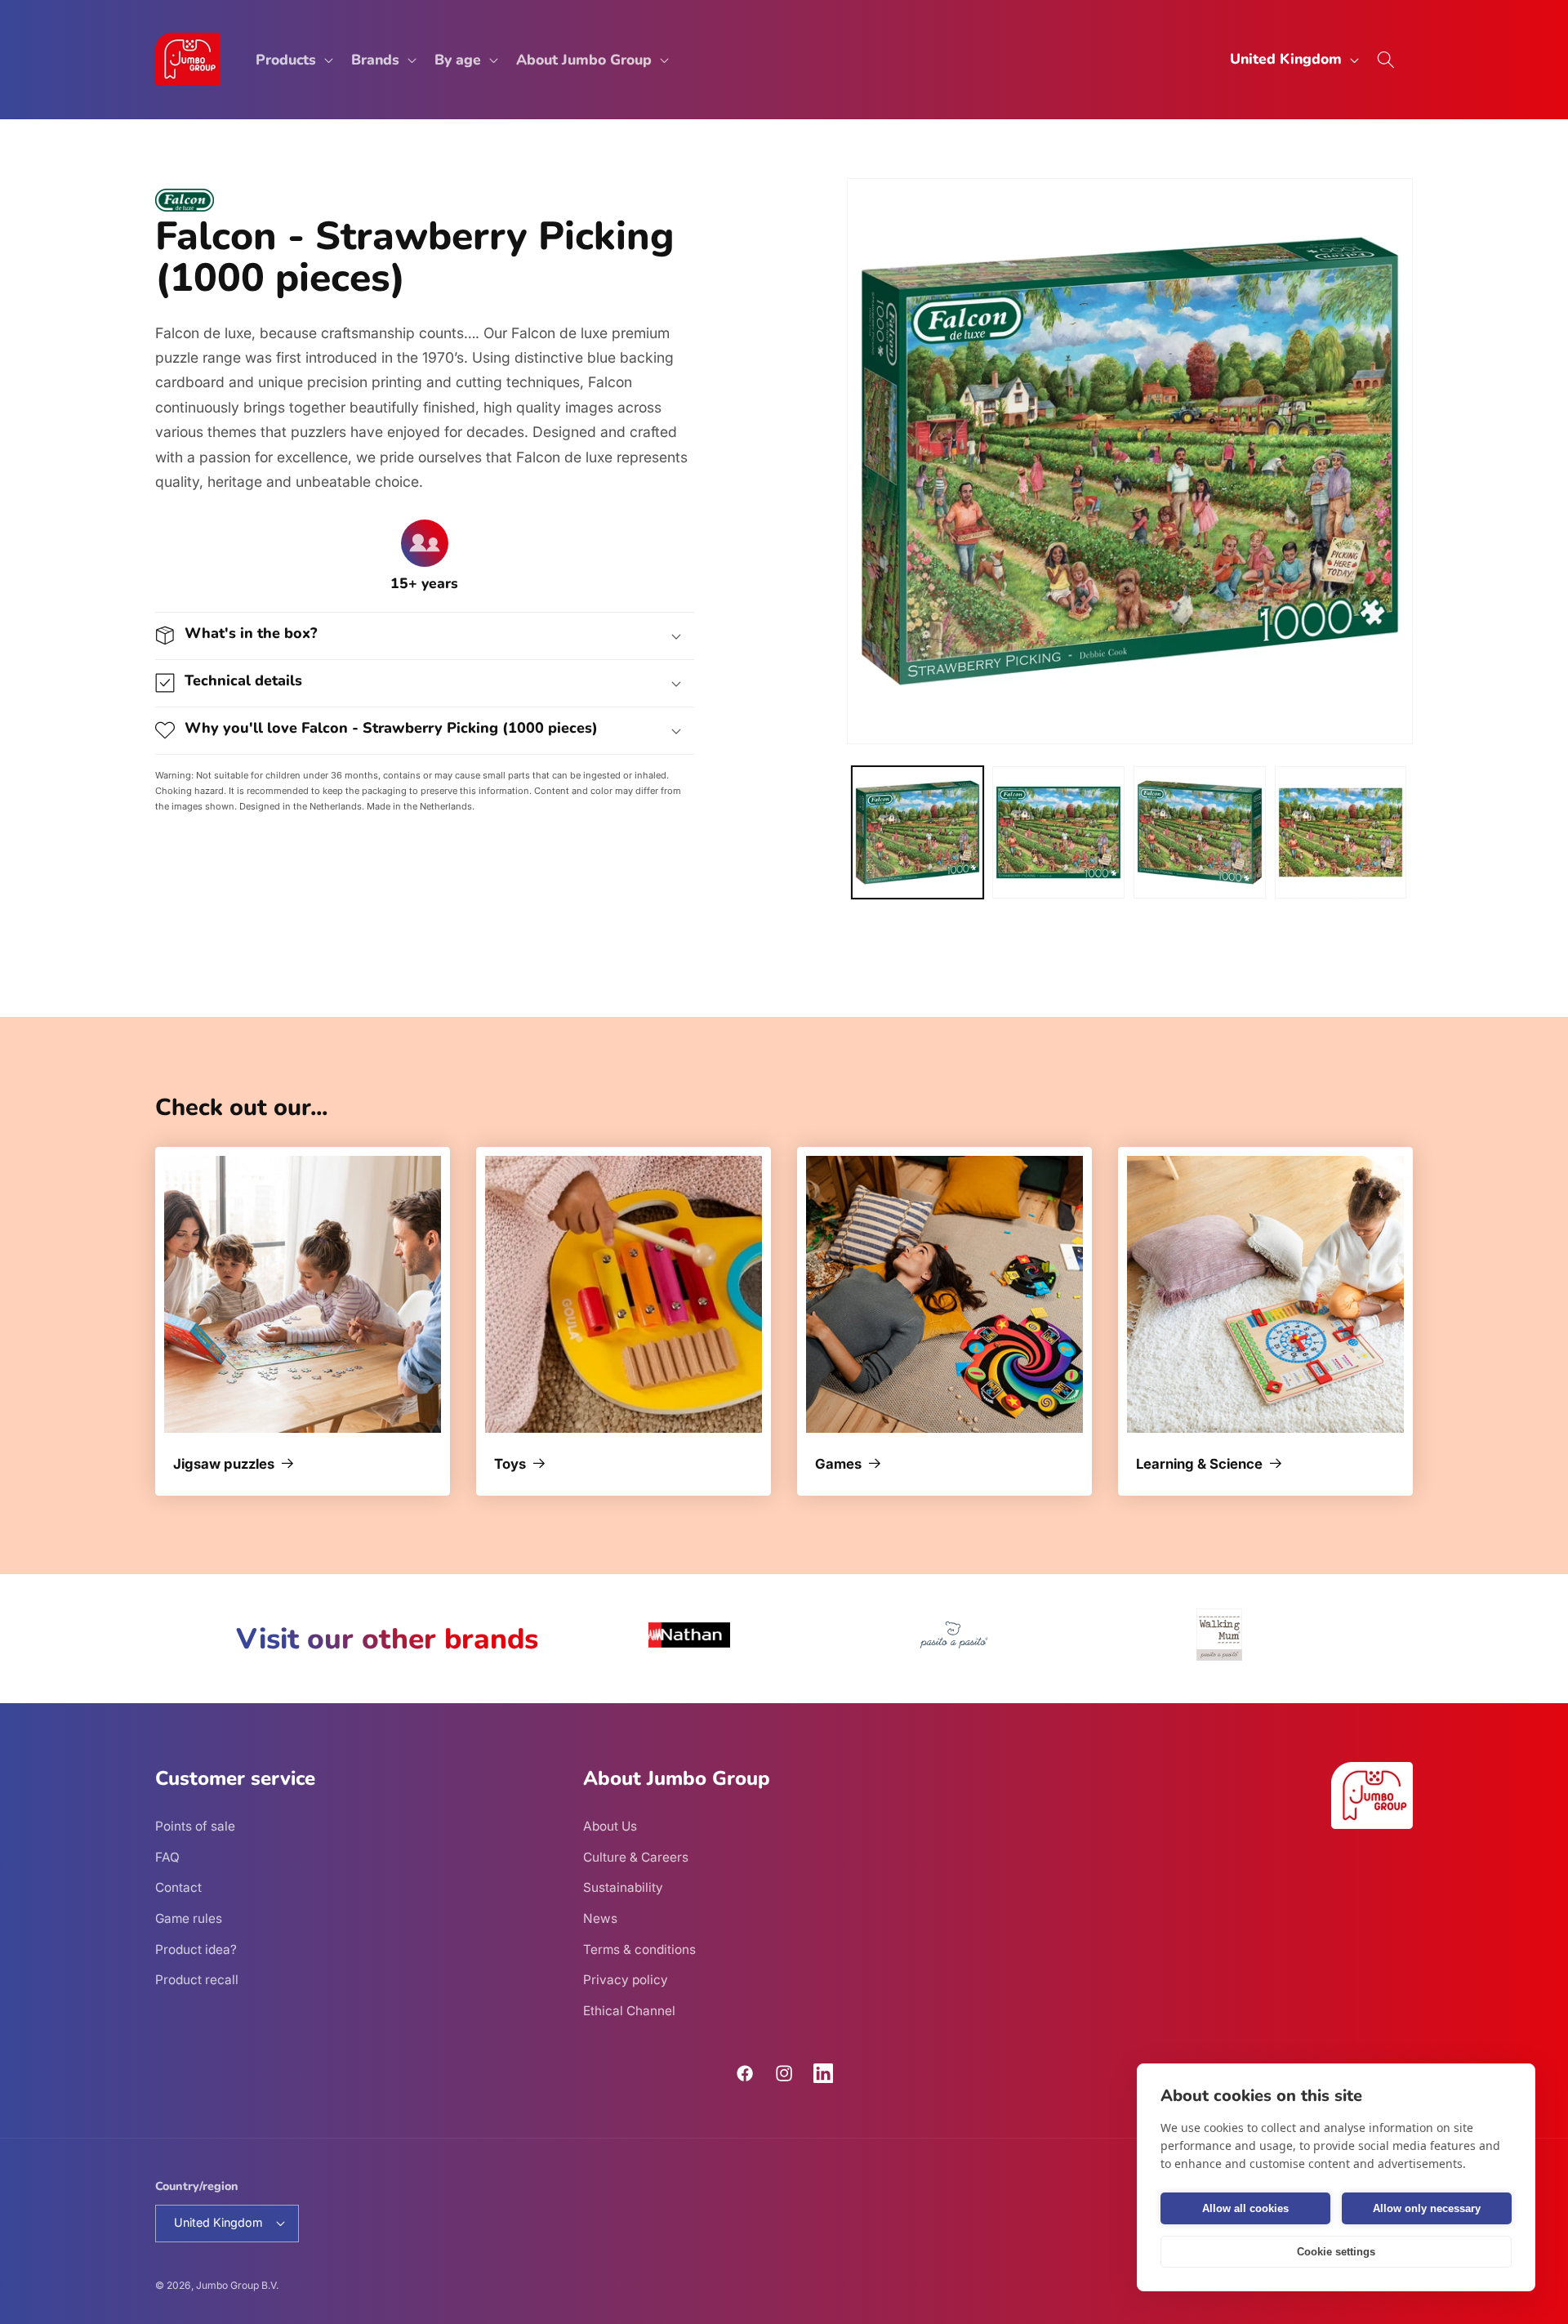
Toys (510, 1465)
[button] (293, 59)
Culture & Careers (636, 1857)
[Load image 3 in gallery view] (1200, 832)
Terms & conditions (639, 1949)
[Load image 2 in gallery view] (1058, 832)
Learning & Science (1199, 1465)
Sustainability (623, 1887)
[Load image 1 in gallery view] (918, 832)
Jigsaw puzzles (224, 1465)
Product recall (197, 1980)
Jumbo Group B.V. (237, 2285)
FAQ (167, 1857)
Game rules (189, 1918)
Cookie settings (1336, 2252)
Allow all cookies (1245, 2208)
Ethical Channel (629, 2011)
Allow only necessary (1427, 2208)
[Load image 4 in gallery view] (1341, 832)
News (600, 1918)
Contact (178, 1887)
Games (838, 1465)
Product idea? (196, 1949)
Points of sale (195, 1826)
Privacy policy (626, 1980)
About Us (610, 1826)
